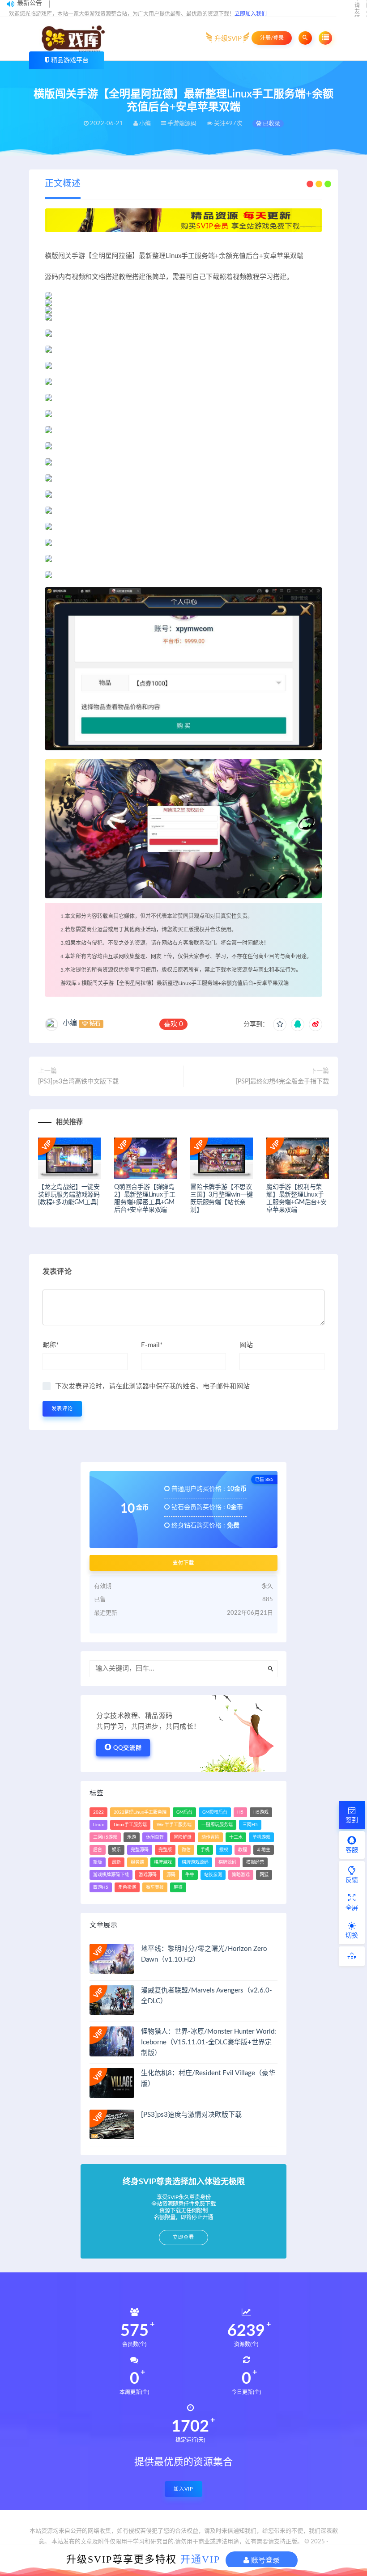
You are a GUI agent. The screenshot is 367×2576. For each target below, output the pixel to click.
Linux (98, 1825)
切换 (352, 1936)
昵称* (51, 1345)
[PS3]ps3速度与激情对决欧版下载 (191, 2115)
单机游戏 (261, 1837)
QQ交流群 (128, 1748)
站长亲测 (213, 1875)
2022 (98, 1812)
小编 (70, 1023)
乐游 (132, 1837)
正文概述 (63, 184)
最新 (116, 1862)
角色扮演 (127, 1887)
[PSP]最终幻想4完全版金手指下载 (282, 1082)
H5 (240, 1812)
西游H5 (101, 1887)
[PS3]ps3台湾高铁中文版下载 (78, 1082)
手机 (205, 1850)
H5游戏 (261, 1812)
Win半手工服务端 (174, 1825)
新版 (98, 1862)
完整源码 (140, 1850)
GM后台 (184, 1812)
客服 (352, 1850)
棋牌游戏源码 (195, 1862)
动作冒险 (210, 1837)
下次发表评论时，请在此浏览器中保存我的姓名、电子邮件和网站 (152, 1386)
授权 (224, 1850)
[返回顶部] (352, 1956)
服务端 (137, 1862)
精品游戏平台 (70, 60)
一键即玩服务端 (217, 1825)
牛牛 (190, 1875)
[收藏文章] (280, 1024)
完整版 (165, 1850)
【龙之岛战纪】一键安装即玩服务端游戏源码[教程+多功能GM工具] (69, 1195)
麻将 (178, 1887)
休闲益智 (155, 1837)
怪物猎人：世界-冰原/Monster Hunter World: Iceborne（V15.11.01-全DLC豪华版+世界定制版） (209, 2042)
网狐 (264, 1875)
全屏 (352, 1908)
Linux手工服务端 (130, 1825)
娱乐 (116, 1850)
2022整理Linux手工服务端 (140, 1812)
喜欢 (173, 1024)
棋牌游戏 (163, 1862)
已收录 (271, 124)
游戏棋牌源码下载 (111, 1875)
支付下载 (183, 1563)
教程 (243, 1850)
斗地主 (264, 1850)
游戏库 (68, 983)
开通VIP (200, 2559)
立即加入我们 (251, 14)
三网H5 (250, 1825)
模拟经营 (255, 1862)
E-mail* (152, 1345)
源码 (171, 1875)
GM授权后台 (215, 1812)
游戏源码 (148, 1875)
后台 (98, 1850)
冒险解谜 (183, 1837)
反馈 (352, 1880)
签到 (352, 1820)
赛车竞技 (155, 1887)
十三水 (236, 1837)
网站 (246, 1345)
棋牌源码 (227, 1862)
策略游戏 (241, 1875)
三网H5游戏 (105, 1837)
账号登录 (265, 2560)
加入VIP (183, 2489)
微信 (186, 1850)
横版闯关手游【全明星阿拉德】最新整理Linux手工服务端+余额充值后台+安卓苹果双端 (185, 983)
